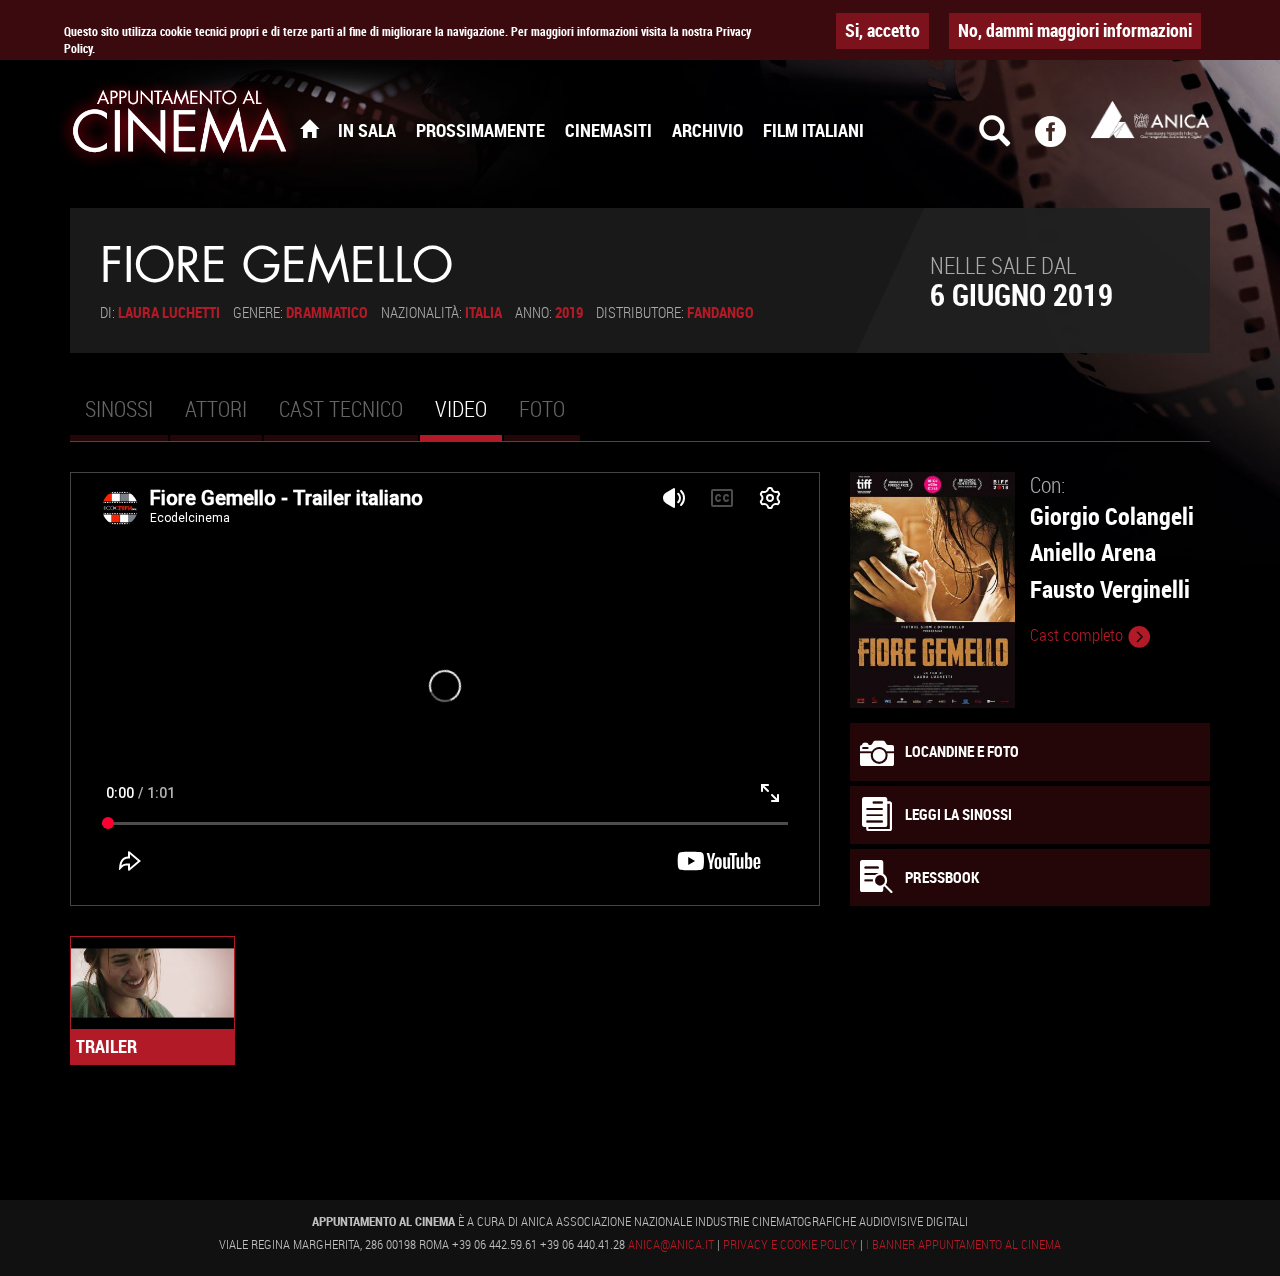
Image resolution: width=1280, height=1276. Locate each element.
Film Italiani (813, 130)
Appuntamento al (180, 125)
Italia (483, 312)
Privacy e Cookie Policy (790, 1244)
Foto (542, 408)
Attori (216, 408)
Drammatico (327, 312)
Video (468, 417)
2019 (569, 312)
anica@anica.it (671, 1244)
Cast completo (1078, 635)
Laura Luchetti (169, 312)
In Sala (367, 130)
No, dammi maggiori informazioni (1075, 30)
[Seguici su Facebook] (1063, 140)
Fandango (720, 312)
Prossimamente (480, 130)
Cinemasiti (608, 130)
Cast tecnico (341, 408)
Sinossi (119, 408)
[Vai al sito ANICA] (1150, 119)
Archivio (707, 130)
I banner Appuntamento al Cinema (963, 1244)
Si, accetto (882, 30)
